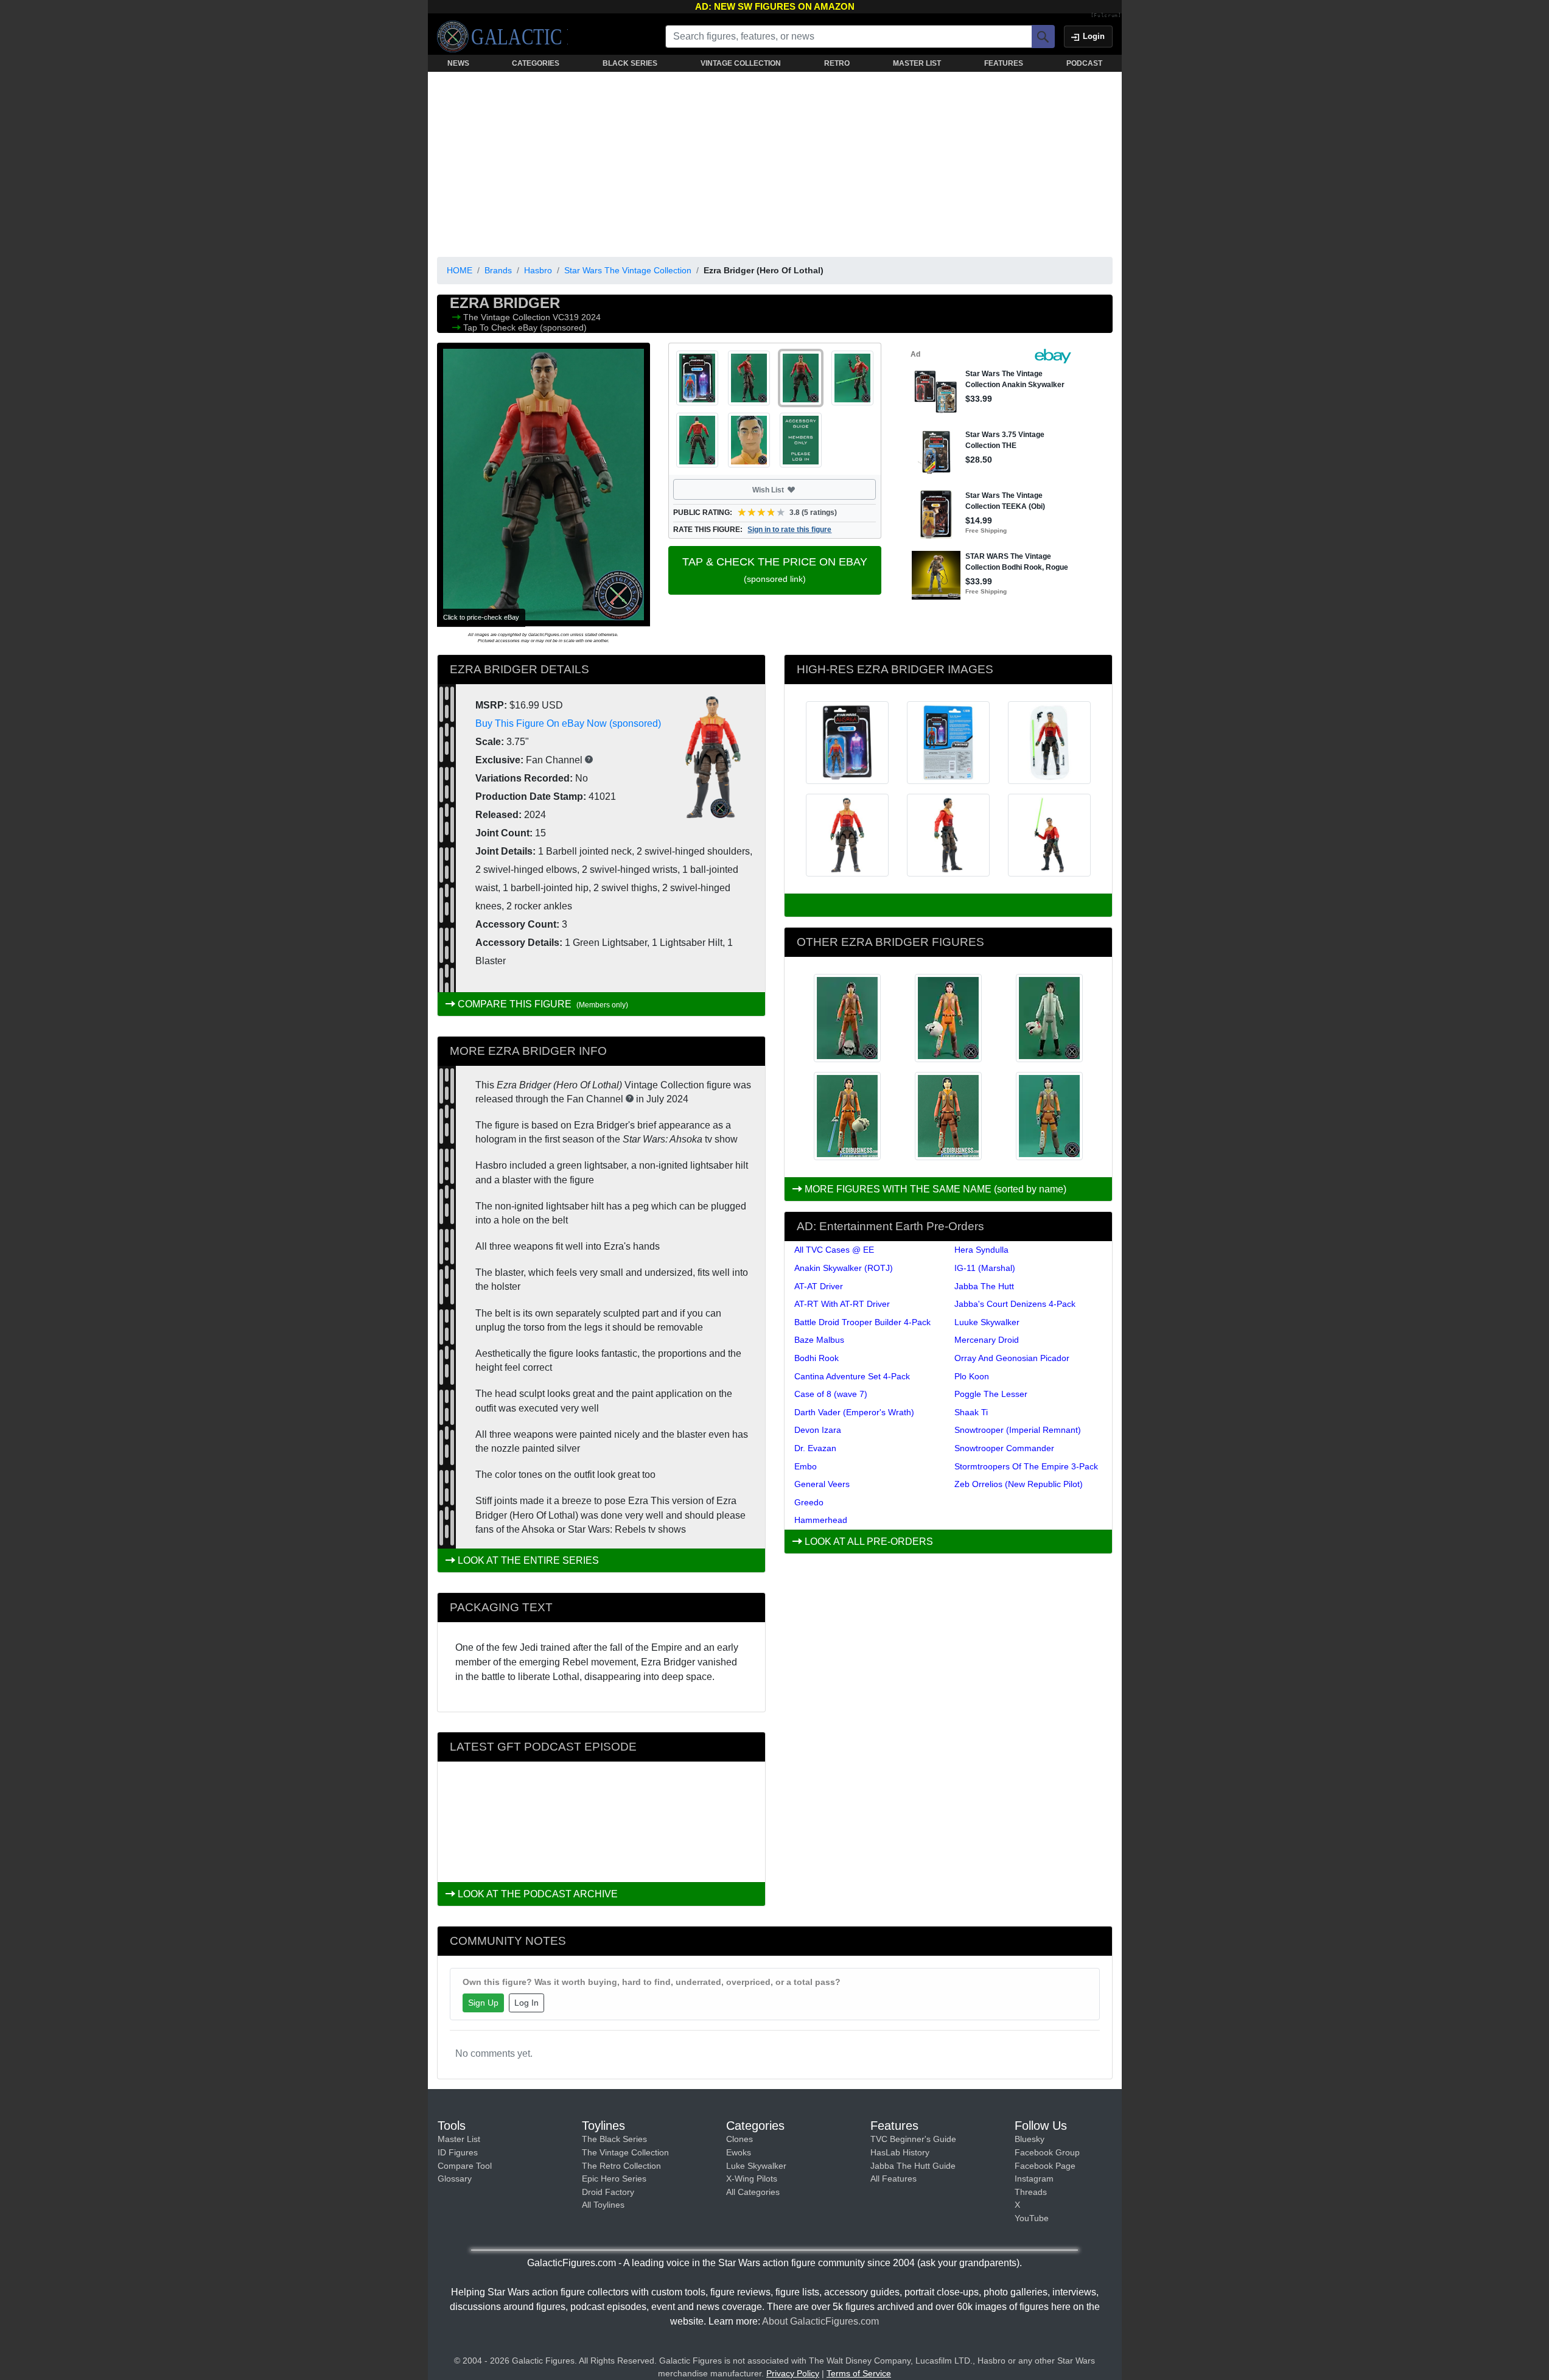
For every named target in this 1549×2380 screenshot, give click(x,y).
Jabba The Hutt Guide (913, 2166)
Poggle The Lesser (991, 1394)
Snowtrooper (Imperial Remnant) (1018, 1430)
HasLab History (900, 2152)
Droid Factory (608, 2192)
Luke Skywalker (756, 2166)
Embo (806, 1466)
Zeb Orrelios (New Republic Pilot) (1019, 1484)
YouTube (1032, 2218)
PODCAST (1084, 63)
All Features (893, 2179)
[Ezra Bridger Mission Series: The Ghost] (847, 1018)
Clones (740, 2139)
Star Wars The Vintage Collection (628, 270)
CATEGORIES (536, 63)
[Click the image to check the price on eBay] (544, 485)
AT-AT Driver (819, 1286)
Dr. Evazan (815, 1448)
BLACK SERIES (630, 63)
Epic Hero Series (614, 2179)
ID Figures (458, 2152)
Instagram (1034, 2179)
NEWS (458, 63)
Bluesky (1030, 2139)
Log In (526, 2003)
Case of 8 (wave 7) (831, 1394)
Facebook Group (1047, 2152)
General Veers (822, 1484)
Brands (498, 270)
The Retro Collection (621, 2166)
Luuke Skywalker (987, 1322)
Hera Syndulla (981, 1250)
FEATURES (1004, 63)
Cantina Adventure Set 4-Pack (852, 1376)
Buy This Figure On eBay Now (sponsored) (568, 723)
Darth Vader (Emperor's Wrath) (854, 1412)
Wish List (791, 489)
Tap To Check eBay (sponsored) (525, 327)
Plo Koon (972, 1376)
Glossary (455, 2179)
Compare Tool (465, 2166)
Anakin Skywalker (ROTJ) (844, 1268)
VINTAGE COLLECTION (741, 63)
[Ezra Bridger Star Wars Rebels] (948, 1018)
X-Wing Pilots (752, 2179)
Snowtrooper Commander (1004, 1448)
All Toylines (603, 2205)
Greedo (809, 1502)
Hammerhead (821, 1520)
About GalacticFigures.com (820, 2321)
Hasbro (538, 270)
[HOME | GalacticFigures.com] (502, 37)
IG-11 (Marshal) (985, 1268)
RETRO (837, 63)
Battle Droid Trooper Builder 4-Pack (862, 1322)
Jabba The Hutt (984, 1286)
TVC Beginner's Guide (913, 2139)
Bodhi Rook (816, 1358)
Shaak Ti (971, 1412)
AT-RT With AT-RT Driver (842, 1304)
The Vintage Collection (508, 317)
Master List (459, 2139)
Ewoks (739, 2152)
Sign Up (483, 2003)
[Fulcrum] (1106, 16)
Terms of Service (859, 2373)
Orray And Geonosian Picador (1012, 1358)
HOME (460, 270)
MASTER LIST (917, 63)
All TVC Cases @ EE (834, 1250)
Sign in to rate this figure (789, 530)
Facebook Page (1045, 2166)
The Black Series (614, 2139)
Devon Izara (818, 1430)
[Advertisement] (775, 162)
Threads (1031, 2192)
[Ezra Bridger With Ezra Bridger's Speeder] (948, 1116)
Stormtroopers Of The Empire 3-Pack (1026, 1466)
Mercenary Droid (987, 1340)
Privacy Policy (793, 2373)
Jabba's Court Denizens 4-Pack (1015, 1304)
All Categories (753, 2192)
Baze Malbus (819, 1340)
